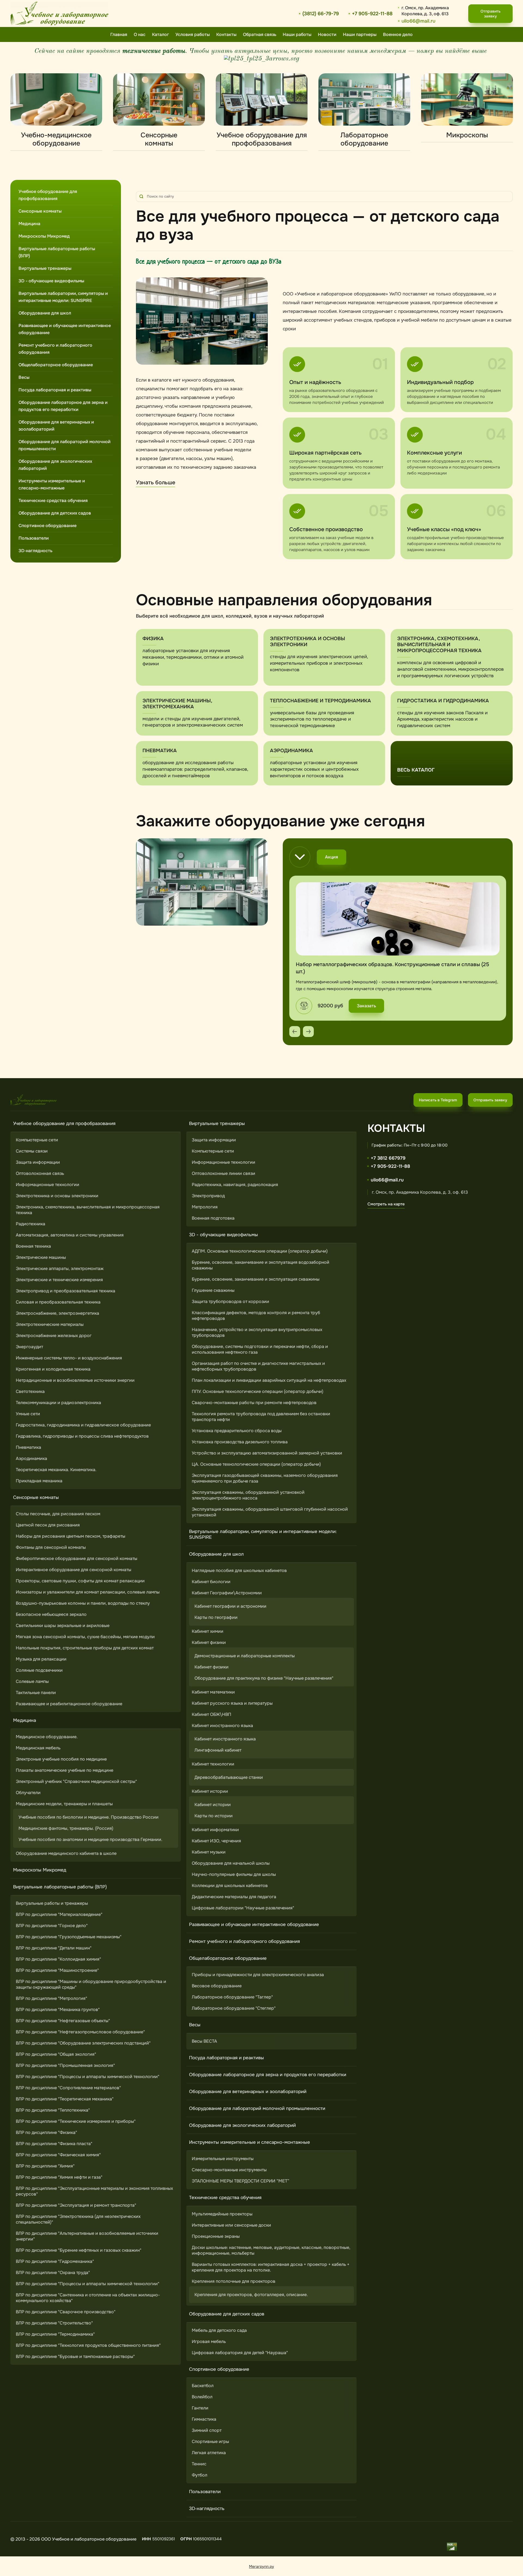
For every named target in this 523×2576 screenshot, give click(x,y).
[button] (490, 14)
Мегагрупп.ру (261, 2566)
